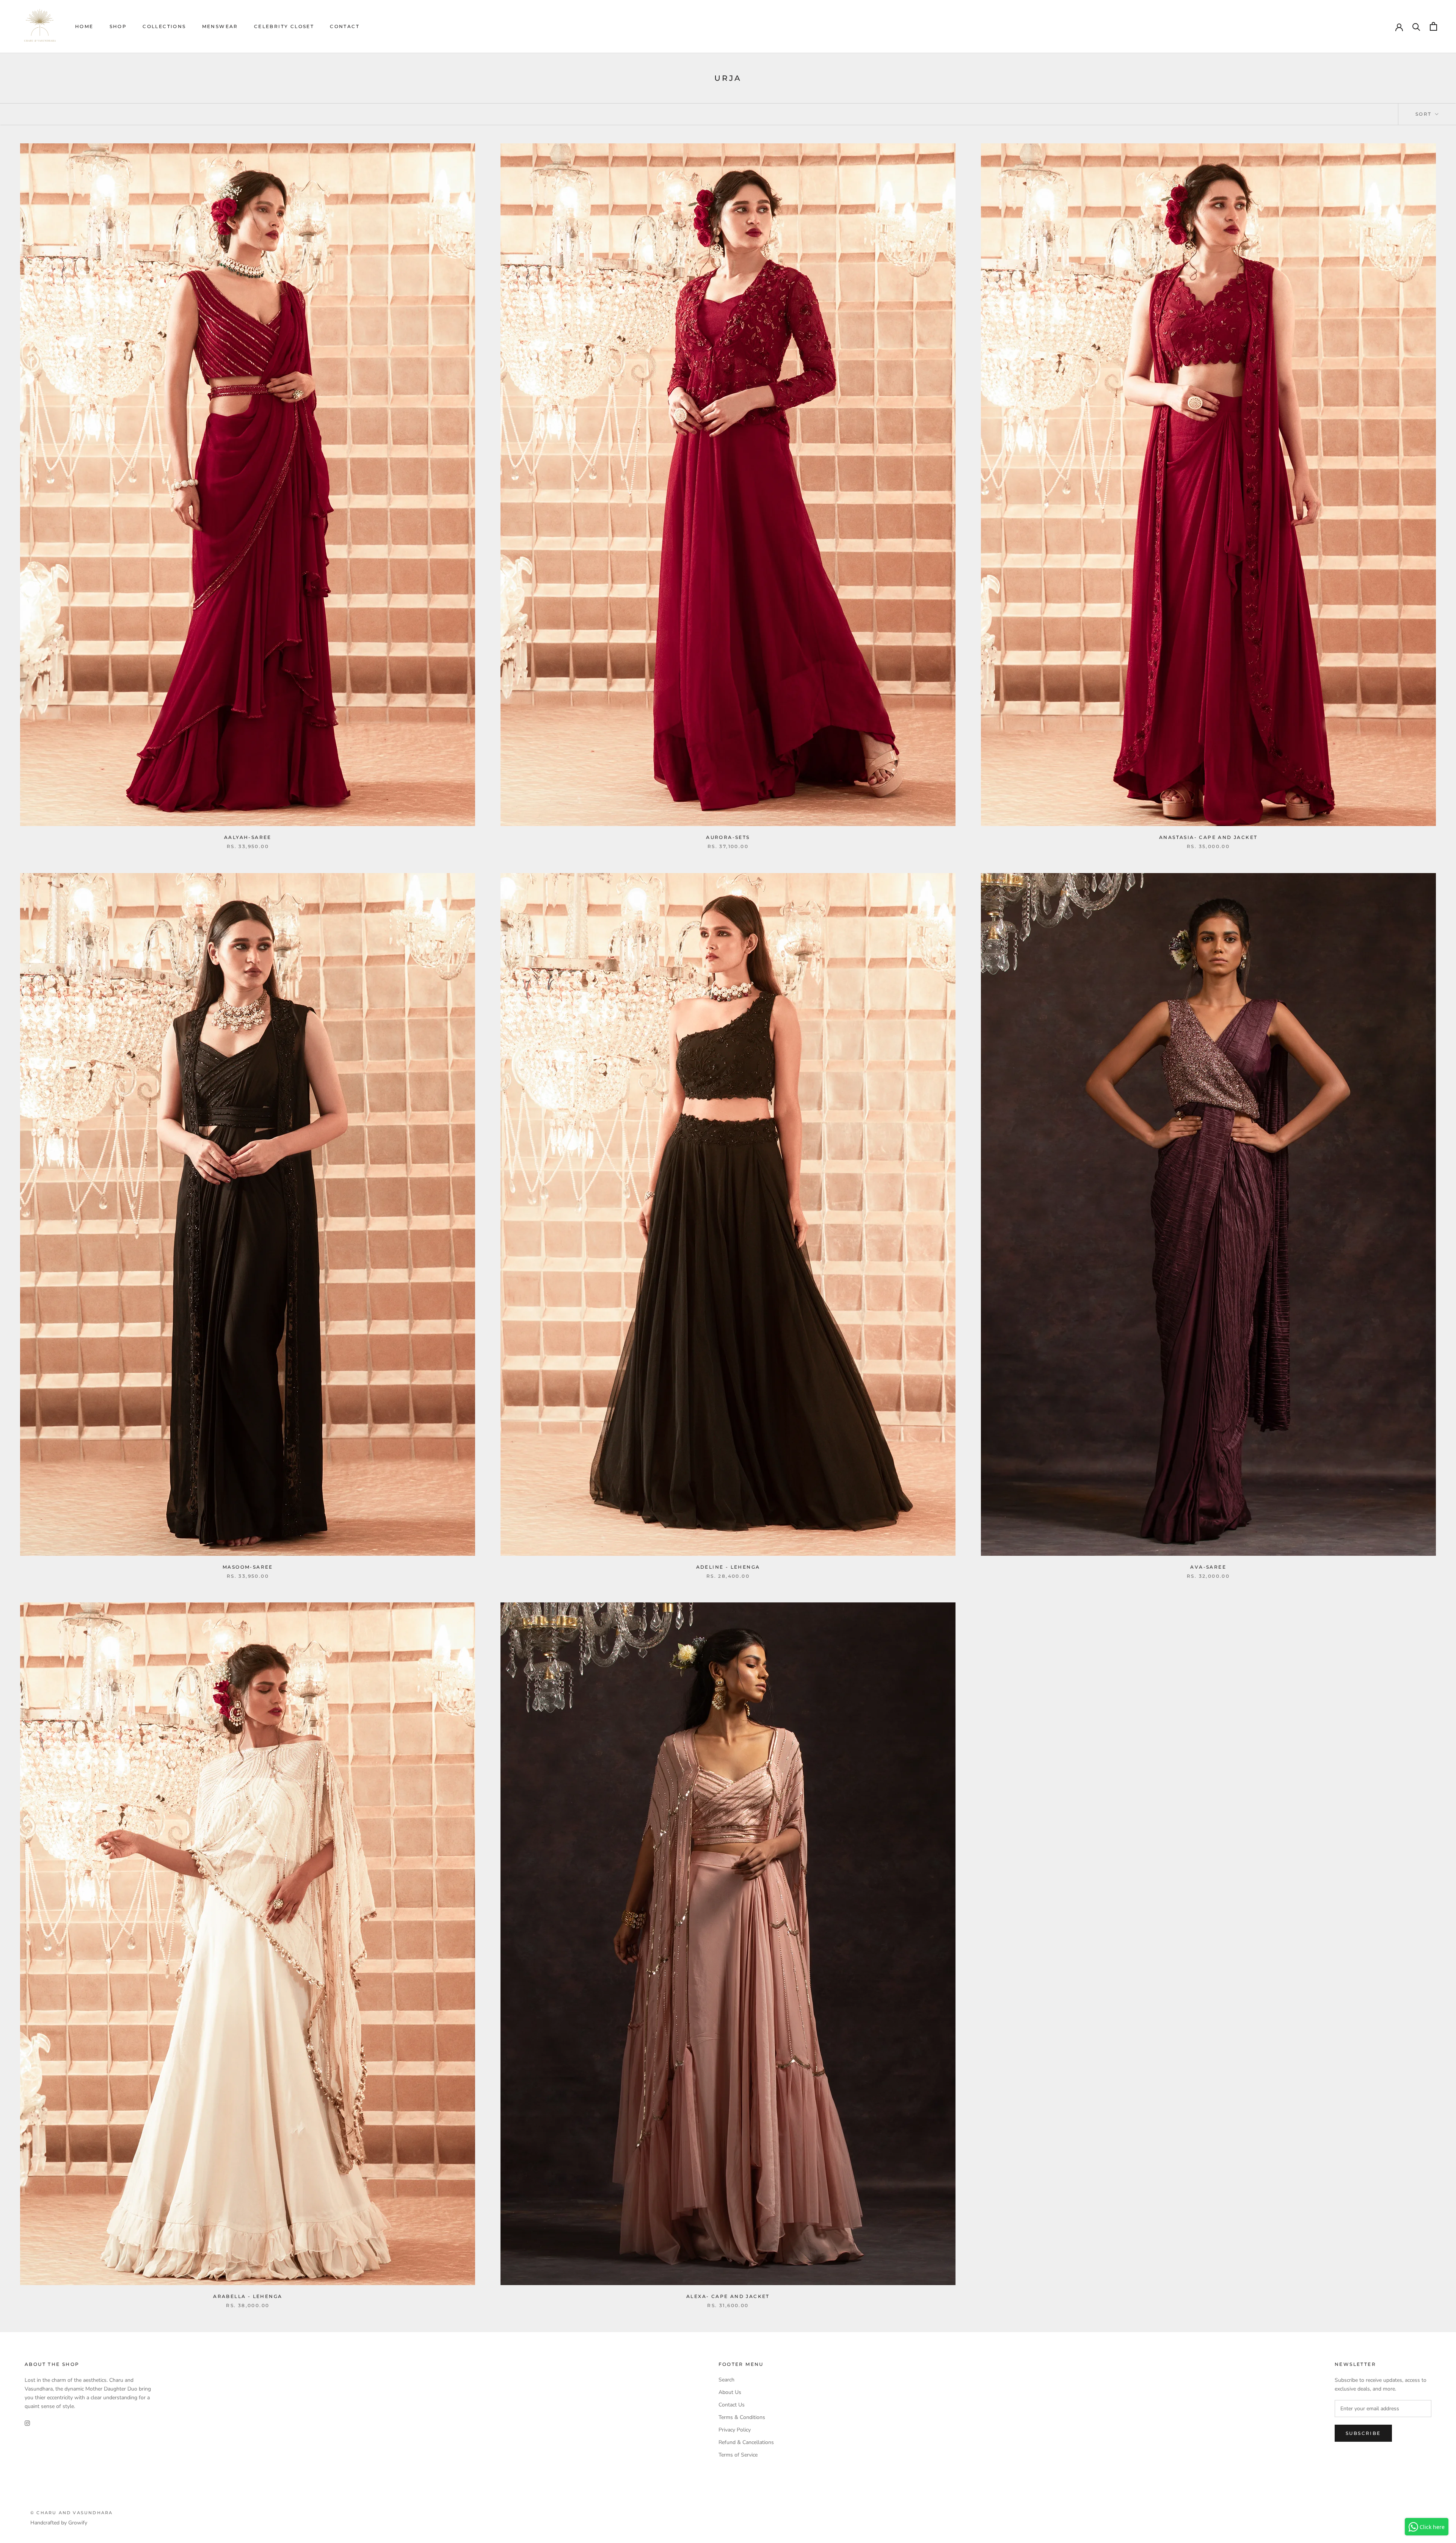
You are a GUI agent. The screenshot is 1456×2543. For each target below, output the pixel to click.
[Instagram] (27, 2423)
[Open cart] (1433, 26)
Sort (1425, 114)
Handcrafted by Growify (59, 2523)
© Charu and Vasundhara (71, 2513)
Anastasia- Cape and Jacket (1208, 837)
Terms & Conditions (742, 2417)
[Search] (1416, 26)
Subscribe (1363, 2433)
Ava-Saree (1208, 1567)
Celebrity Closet (284, 26)
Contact (345, 26)
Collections (164, 26)
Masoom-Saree (248, 1567)
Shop (118, 26)
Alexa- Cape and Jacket (728, 2296)
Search (726, 2380)
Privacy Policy (735, 2430)
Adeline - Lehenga (728, 1567)
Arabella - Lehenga (248, 2296)
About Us (730, 2392)
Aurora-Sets (728, 837)
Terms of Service (738, 2455)
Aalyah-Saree (248, 837)
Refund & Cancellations (746, 2442)
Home (84, 26)
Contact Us (732, 2405)
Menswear (220, 26)
